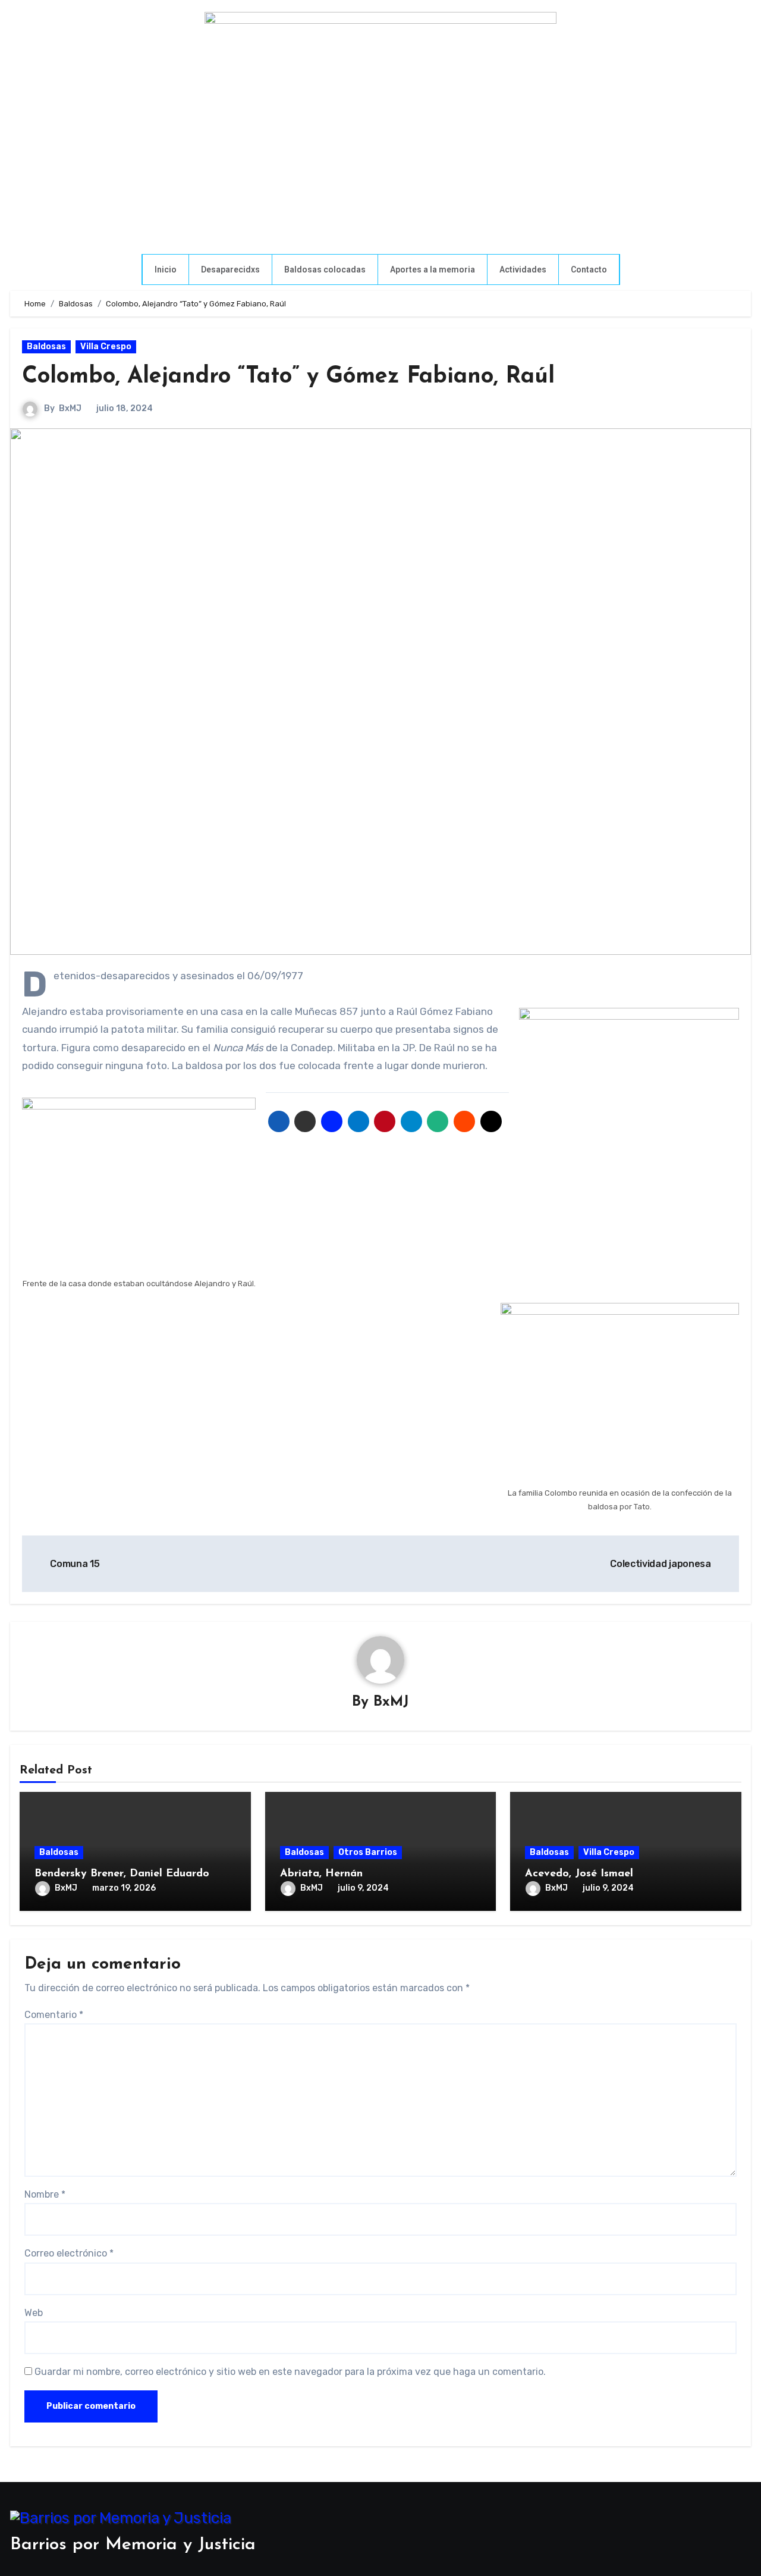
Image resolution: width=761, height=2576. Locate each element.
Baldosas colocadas (325, 269)
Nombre (45, 2194)
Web (34, 2313)
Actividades (523, 269)
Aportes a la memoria (433, 269)
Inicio (166, 269)
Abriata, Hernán (321, 1874)
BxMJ (70, 408)
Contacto (589, 269)
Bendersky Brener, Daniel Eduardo (122, 1874)
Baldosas (46, 347)
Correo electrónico (69, 2253)
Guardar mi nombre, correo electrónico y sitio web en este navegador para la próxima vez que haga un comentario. (290, 2372)
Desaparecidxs (230, 269)
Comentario (54, 2015)
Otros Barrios (368, 1852)
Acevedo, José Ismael (579, 1874)
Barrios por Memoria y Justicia (133, 2545)
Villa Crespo (106, 347)
